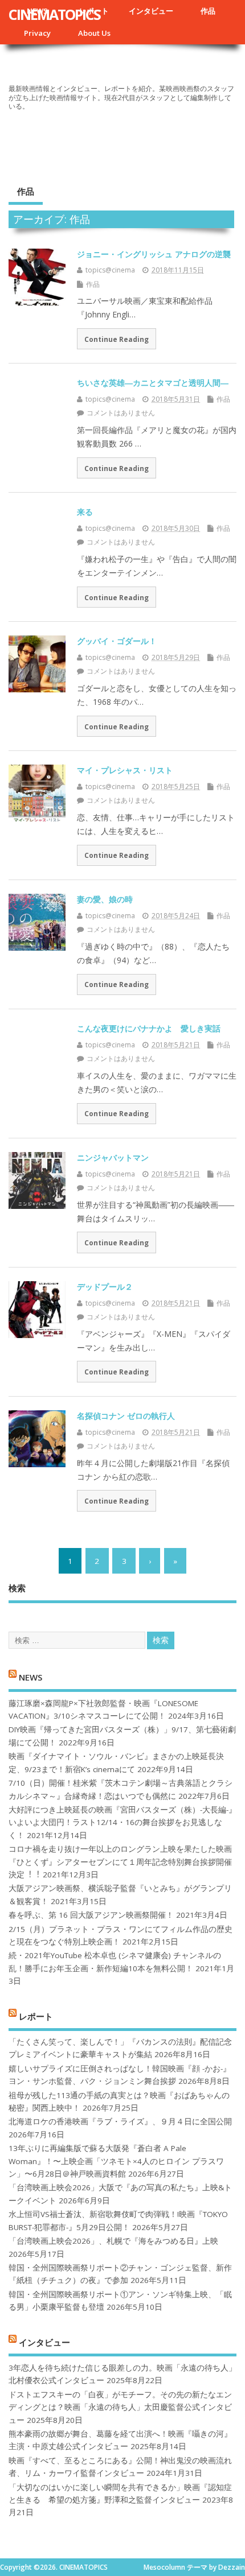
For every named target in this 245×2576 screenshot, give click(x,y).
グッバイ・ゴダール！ (117, 641)
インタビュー (151, 11)
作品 (208, 11)
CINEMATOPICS (54, 14)
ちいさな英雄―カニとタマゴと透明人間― (153, 383)
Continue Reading (117, 339)
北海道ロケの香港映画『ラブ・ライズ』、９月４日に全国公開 (120, 2121)
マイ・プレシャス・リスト (125, 770)
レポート (36, 2016)
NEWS (30, 1677)
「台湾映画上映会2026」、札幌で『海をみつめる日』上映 (113, 2241)
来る (85, 512)
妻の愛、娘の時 (105, 899)
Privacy (37, 33)
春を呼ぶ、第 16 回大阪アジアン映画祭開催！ (91, 1915)
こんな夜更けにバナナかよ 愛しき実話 (149, 1028)
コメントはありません (121, 413)
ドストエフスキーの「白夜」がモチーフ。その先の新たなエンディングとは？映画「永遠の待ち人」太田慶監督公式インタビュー (120, 2407)
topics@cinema (110, 270)
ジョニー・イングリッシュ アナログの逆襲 (154, 254)
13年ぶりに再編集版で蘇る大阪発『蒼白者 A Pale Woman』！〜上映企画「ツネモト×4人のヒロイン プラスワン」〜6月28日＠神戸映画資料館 (116, 2161)
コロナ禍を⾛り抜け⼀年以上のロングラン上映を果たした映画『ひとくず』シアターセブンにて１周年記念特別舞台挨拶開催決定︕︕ (120, 1862)
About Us (94, 33)
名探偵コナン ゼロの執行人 (126, 1416)
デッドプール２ (105, 1287)
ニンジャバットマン (113, 1157)
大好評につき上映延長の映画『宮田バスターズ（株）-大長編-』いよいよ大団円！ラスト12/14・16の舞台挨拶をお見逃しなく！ (122, 1822)
